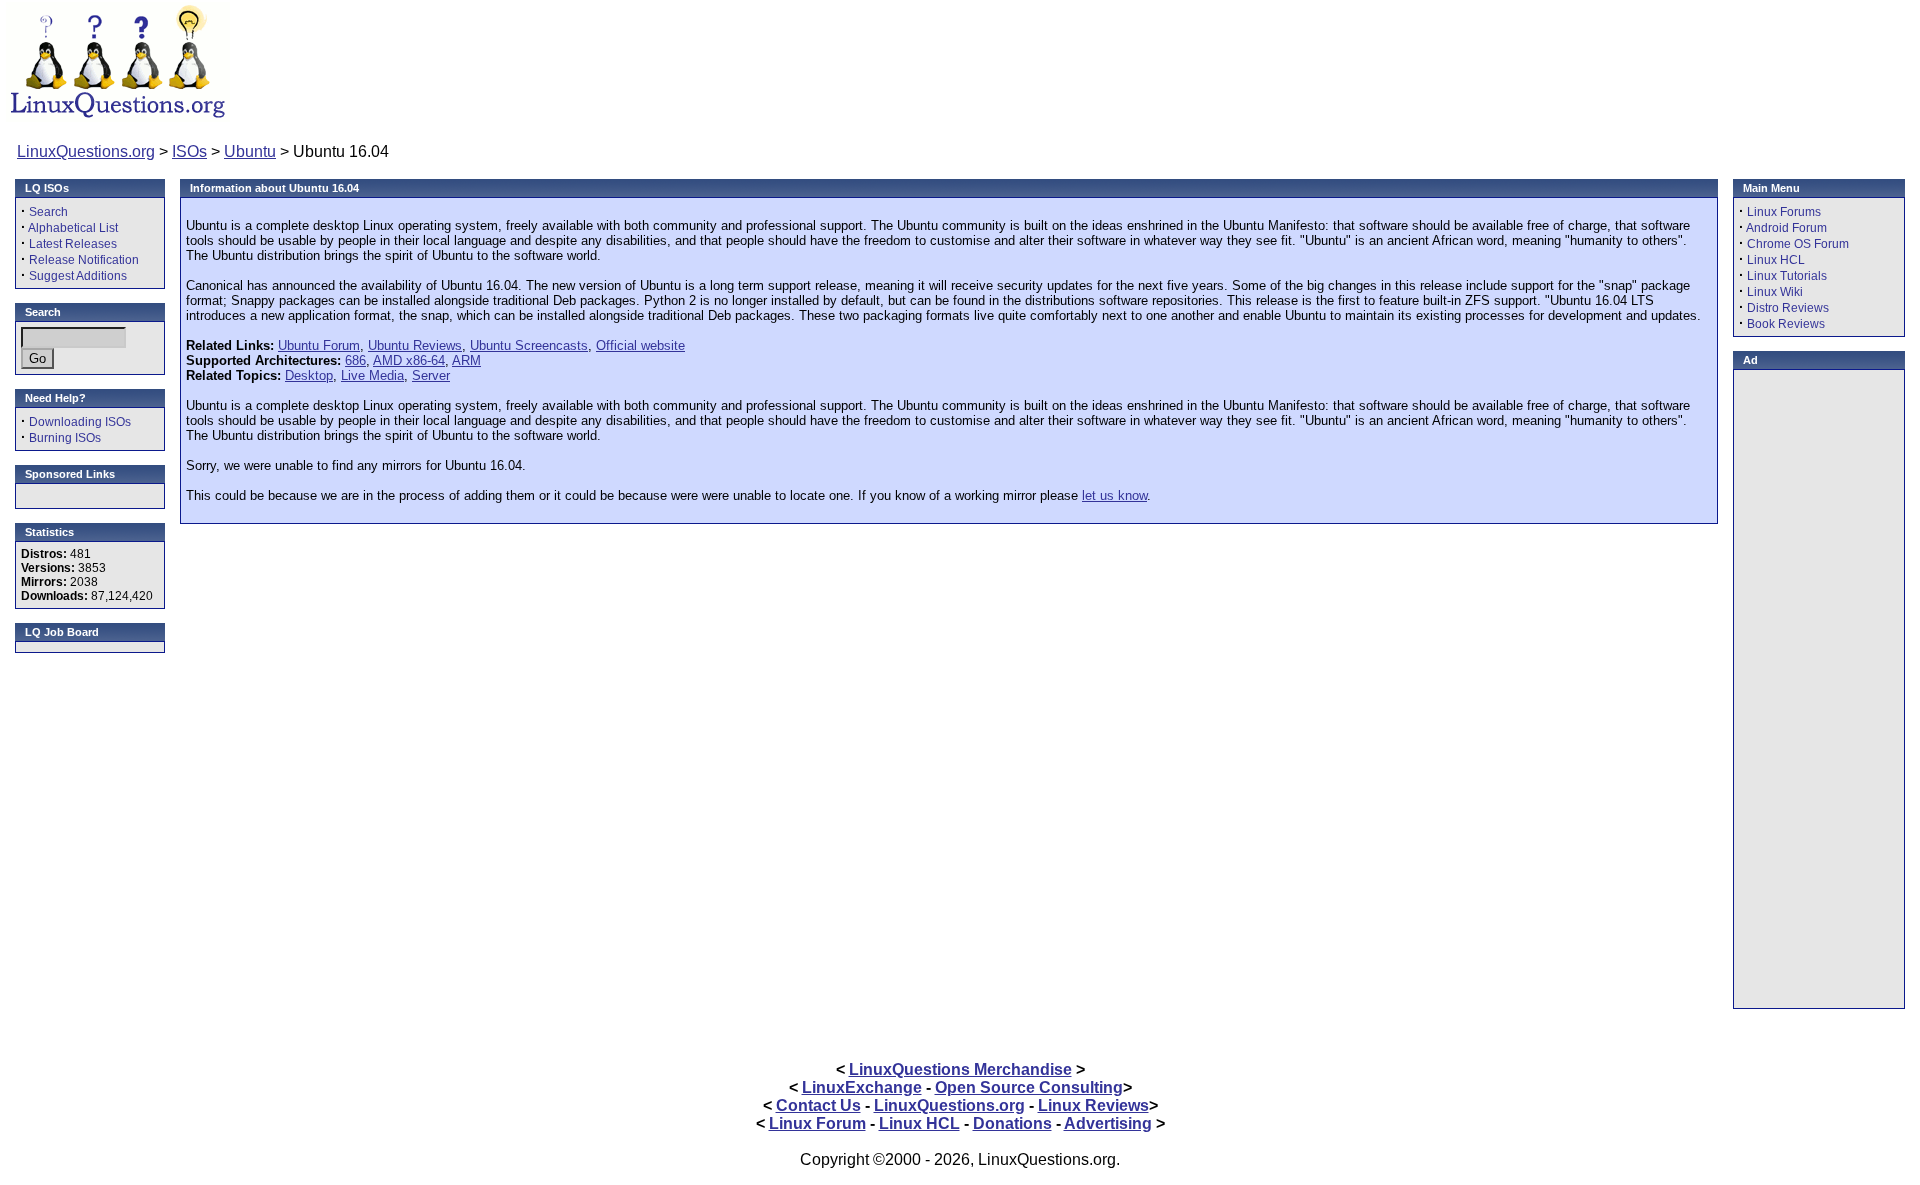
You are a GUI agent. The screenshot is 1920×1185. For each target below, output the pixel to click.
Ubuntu (250, 151)
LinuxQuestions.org (86, 151)
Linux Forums (1784, 212)
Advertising (1108, 1123)
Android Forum (1786, 228)
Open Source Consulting (1029, 1087)
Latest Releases (73, 244)
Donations (1012, 1123)
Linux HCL (1776, 260)
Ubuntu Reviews (415, 345)
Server (431, 375)
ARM (466, 360)
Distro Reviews (1788, 308)
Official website (640, 345)
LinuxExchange (862, 1087)
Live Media (372, 375)
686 (355, 360)
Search (48, 212)
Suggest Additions (78, 276)
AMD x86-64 (409, 360)
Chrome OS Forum (1798, 244)
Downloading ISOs (80, 422)
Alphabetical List (73, 228)
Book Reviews (1786, 324)
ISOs (189, 151)
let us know (1114, 495)
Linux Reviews (1093, 1105)
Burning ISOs (65, 438)
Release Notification (84, 260)
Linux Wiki (1775, 292)
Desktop (309, 375)
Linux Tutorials (1787, 276)
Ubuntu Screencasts (529, 345)
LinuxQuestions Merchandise (960, 1069)
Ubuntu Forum (319, 345)
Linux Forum (817, 1123)
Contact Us (818, 1105)
